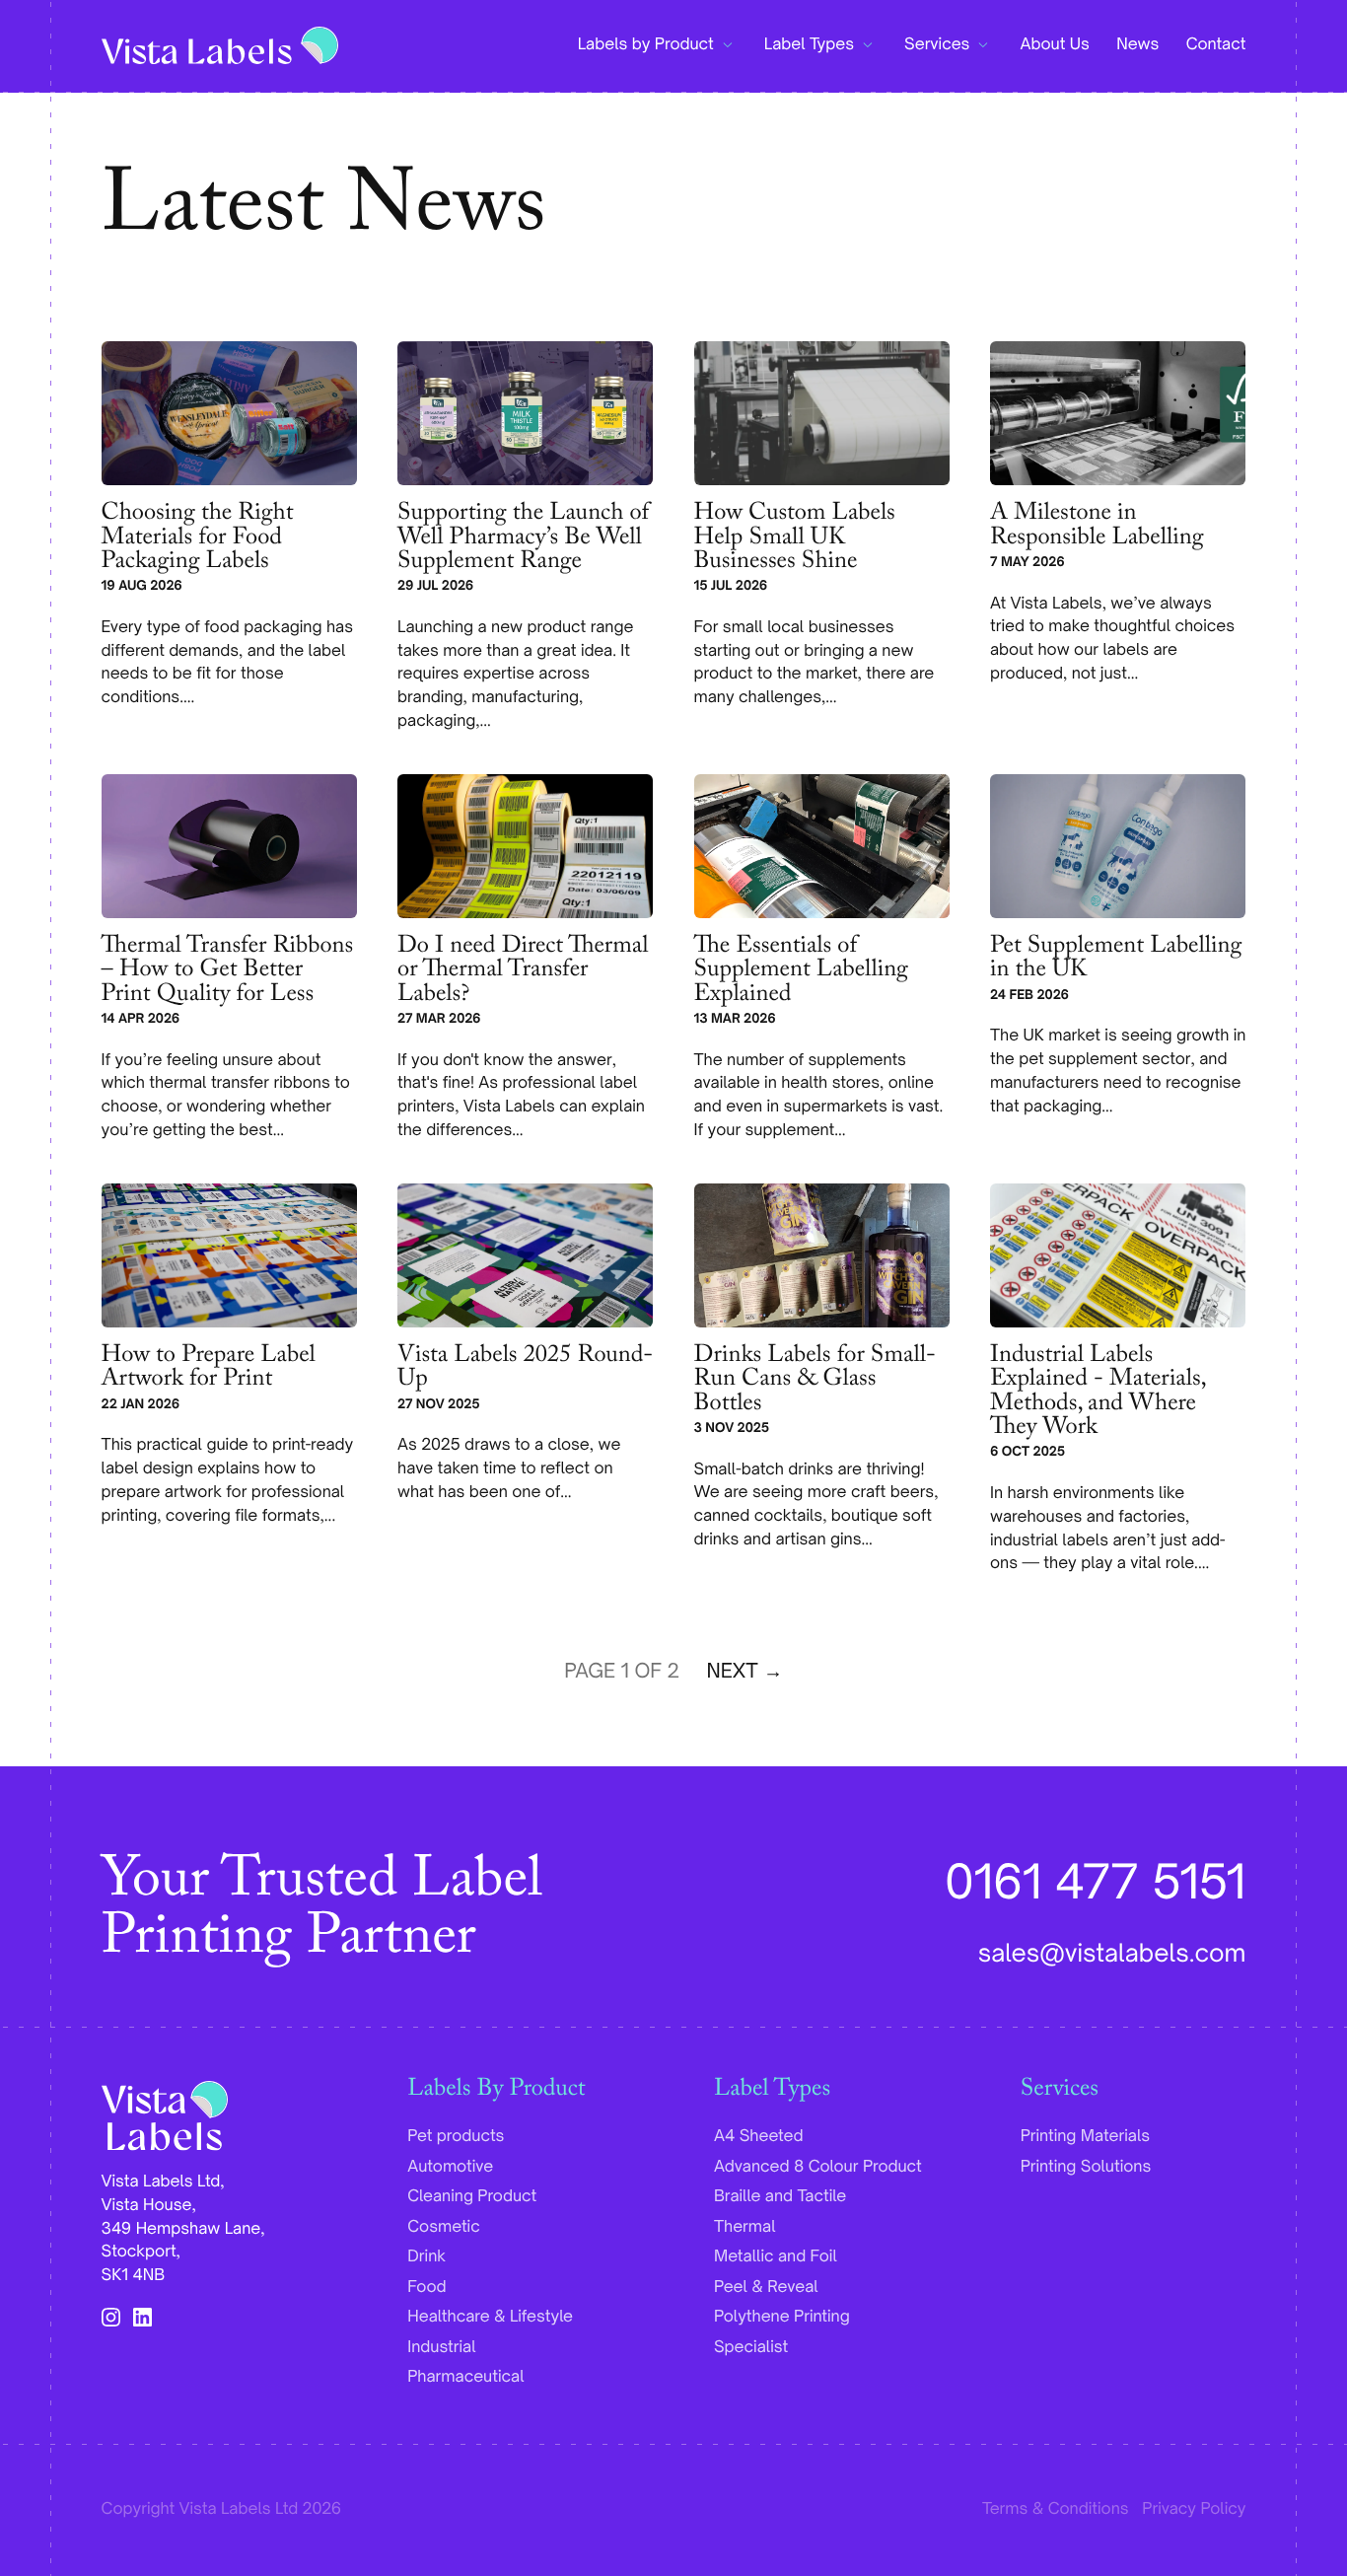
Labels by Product (646, 44)
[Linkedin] (142, 2318)
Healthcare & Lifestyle (490, 2317)
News (1137, 44)
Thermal (745, 2227)
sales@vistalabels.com (1112, 1953)
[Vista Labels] (220, 45)
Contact (1216, 44)
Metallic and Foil (776, 2256)
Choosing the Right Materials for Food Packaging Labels (198, 540)
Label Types (809, 44)
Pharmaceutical (465, 2377)
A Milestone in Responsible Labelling (1097, 528)
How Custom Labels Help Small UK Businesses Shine (795, 540)
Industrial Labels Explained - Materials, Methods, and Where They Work (1098, 1395)
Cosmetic (443, 2227)
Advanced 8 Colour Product (818, 2167)
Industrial (441, 2347)
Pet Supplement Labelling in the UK (1116, 961)
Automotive (450, 2167)
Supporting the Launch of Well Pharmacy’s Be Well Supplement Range (523, 540)
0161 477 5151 (1095, 1881)
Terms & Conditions (1056, 2509)
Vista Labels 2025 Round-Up (525, 1370)
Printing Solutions (1086, 2167)
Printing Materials (1085, 2136)
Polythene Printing (782, 2317)
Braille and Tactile (780, 2196)
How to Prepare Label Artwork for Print (209, 1370)
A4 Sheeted (759, 2136)
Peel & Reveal (766, 2287)
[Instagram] (111, 2318)
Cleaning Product (472, 2196)
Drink (426, 2256)
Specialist (751, 2347)
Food (426, 2287)
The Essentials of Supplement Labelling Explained (801, 973)
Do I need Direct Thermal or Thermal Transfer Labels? (523, 973)
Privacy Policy (1194, 2509)
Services (937, 44)
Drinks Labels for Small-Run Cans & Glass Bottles (815, 1383)
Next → (745, 1671)
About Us (1054, 44)
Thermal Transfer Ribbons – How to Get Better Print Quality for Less (227, 973)
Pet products (456, 2136)
